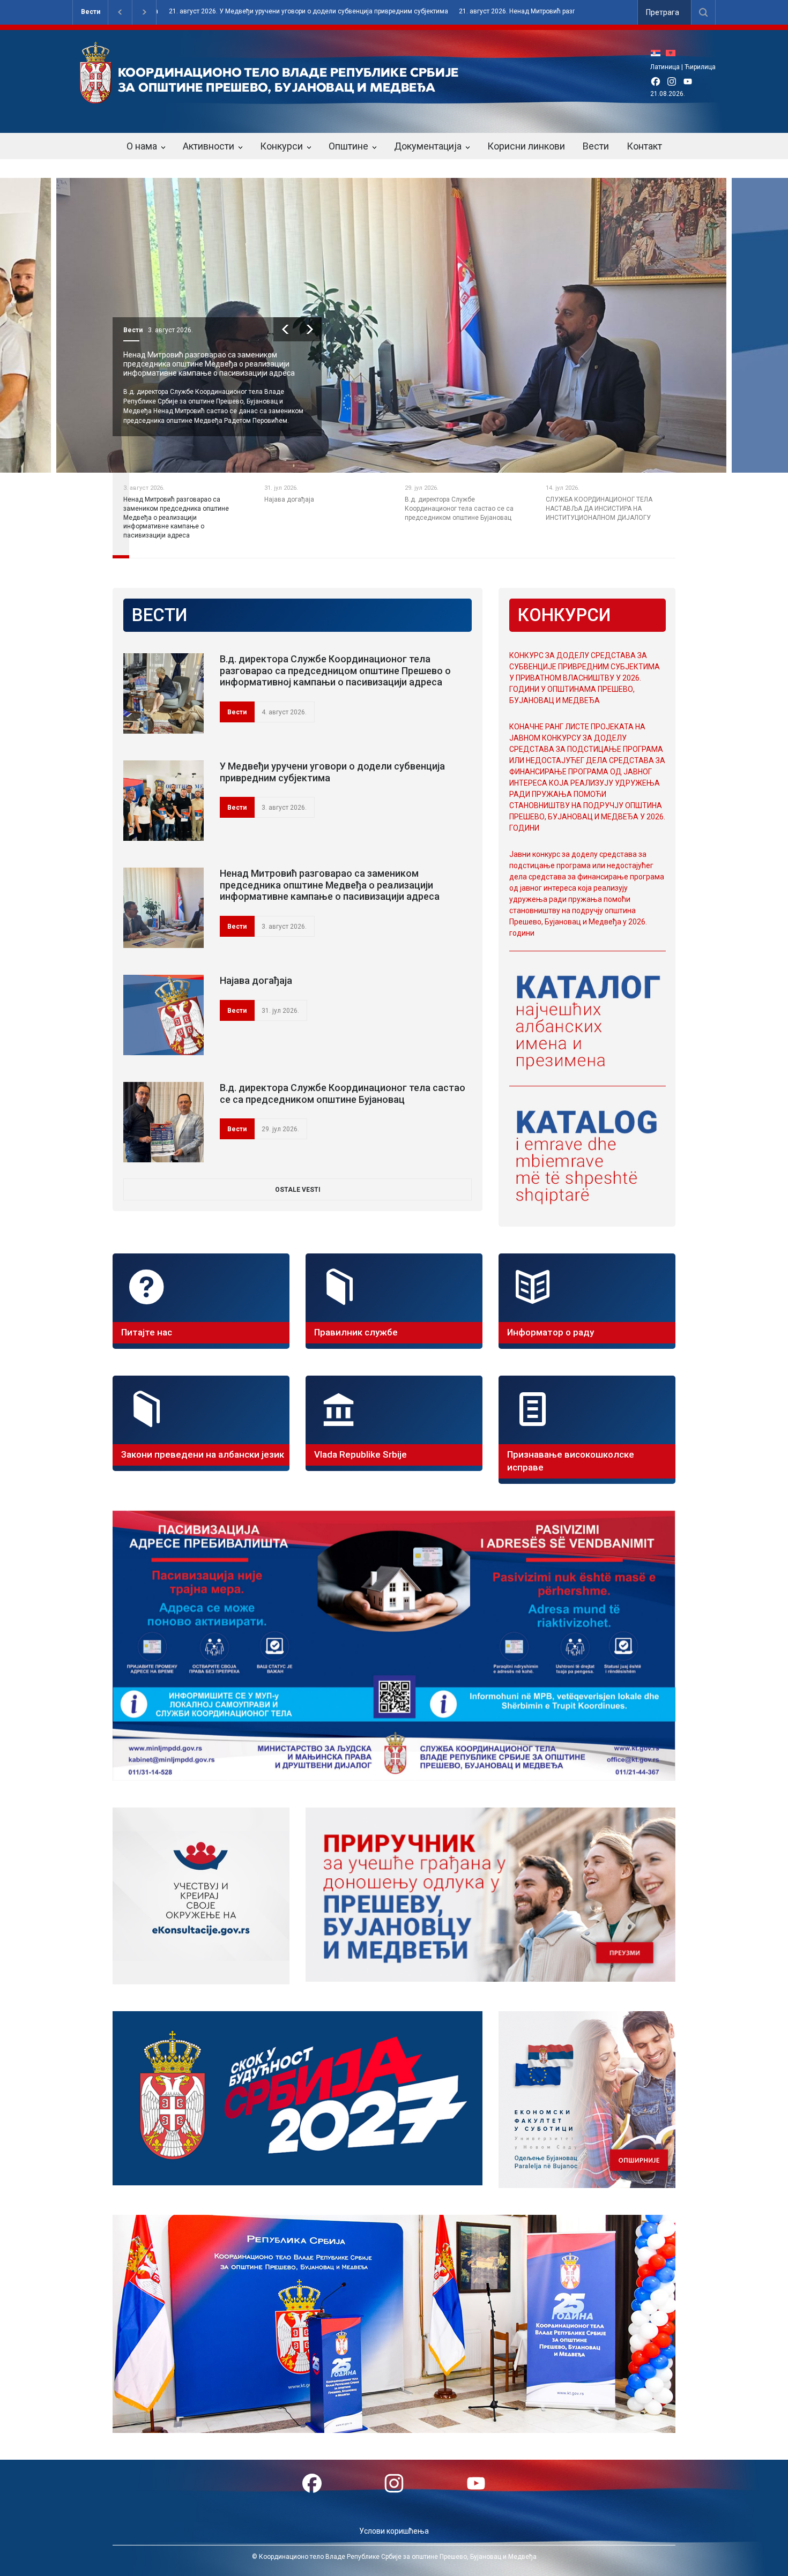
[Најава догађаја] (163, 1015)
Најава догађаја (178, 355)
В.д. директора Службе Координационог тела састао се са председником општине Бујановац (343, 1093)
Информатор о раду (551, 1332)
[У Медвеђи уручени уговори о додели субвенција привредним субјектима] (163, 801)
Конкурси (281, 146)
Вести (91, 12)
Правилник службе (356, 1332)
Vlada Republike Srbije (360, 1454)
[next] (336, 329)
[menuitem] (658, 53)
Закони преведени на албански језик (203, 1454)
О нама (142, 146)
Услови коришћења (394, 2531)
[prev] (312, 329)
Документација (428, 146)
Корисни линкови (526, 146)
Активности (209, 146)
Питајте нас (147, 1332)
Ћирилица (700, 67)
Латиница (665, 67)
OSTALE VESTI (298, 1190)
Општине (348, 146)
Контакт (644, 146)
